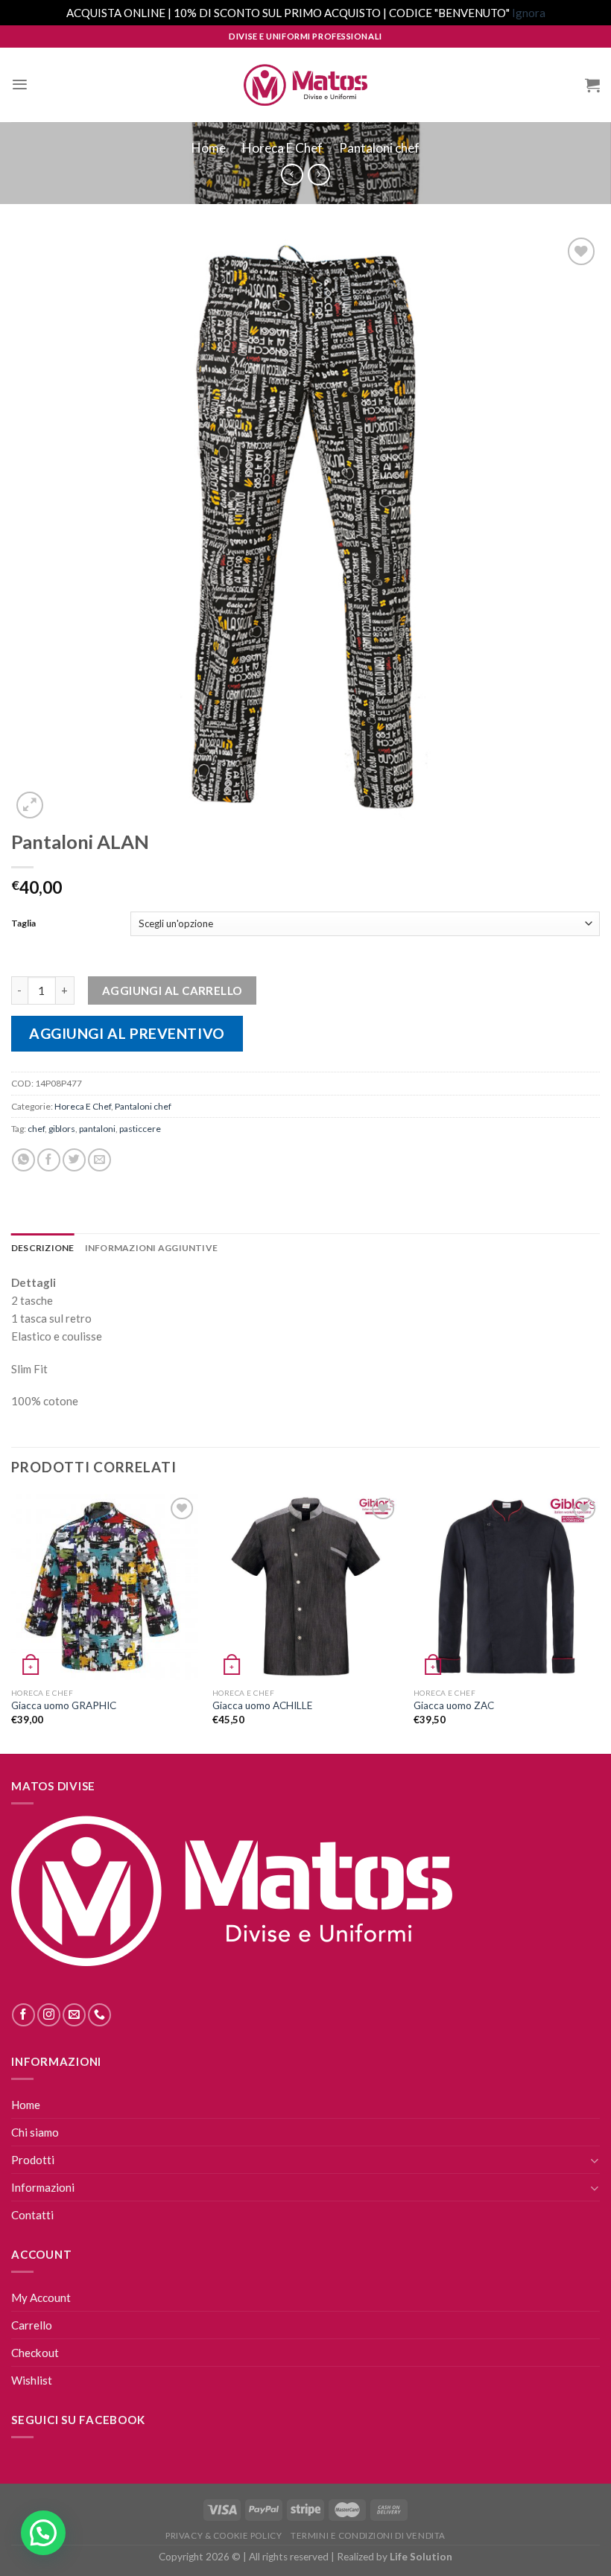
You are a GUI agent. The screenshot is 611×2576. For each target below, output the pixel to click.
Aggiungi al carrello (172, 990)
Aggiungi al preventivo (127, 1033)
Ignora (529, 13)
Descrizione (43, 1248)
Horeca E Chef (282, 148)
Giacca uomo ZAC (454, 1705)
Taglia (23, 923)
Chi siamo (35, 2132)
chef (36, 1129)
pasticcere (140, 1129)
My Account (41, 2297)
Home (209, 148)
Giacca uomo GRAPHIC (64, 1705)
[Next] (599, 1622)
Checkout (35, 2353)
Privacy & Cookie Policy (224, 2535)
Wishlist (32, 2380)
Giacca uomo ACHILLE (262, 1705)
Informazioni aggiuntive (152, 1248)
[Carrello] (592, 85)
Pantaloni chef (379, 148)
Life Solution (421, 2557)
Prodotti (33, 2160)
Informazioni (43, 2187)
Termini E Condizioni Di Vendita (368, 2535)
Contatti (32, 2215)
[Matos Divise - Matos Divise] (305, 85)
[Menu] (20, 85)
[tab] (43, 1248)
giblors (62, 1129)
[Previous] (12, 1622)
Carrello (32, 2325)
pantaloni (97, 1129)
